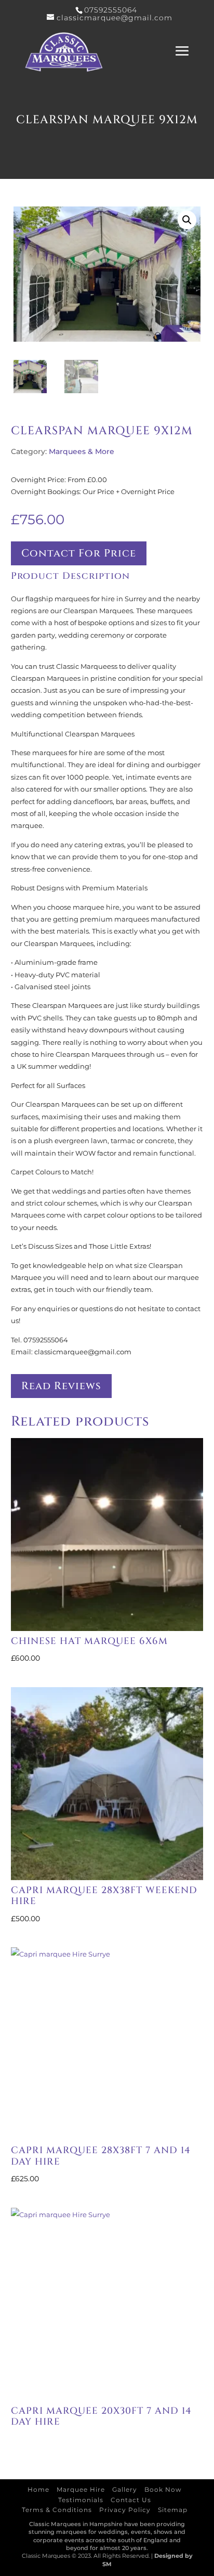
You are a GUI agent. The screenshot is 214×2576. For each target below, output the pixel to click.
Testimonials (81, 2500)
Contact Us (131, 2500)
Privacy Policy (125, 2510)
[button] (187, 220)
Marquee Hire (81, 2489)
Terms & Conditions (57, 2510)
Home (38, 2489)
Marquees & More (82, 451)
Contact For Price (79, 553)
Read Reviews (61, 1386)
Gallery (125, 2489)
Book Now (163, 2489)
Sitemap (173, 2510)
